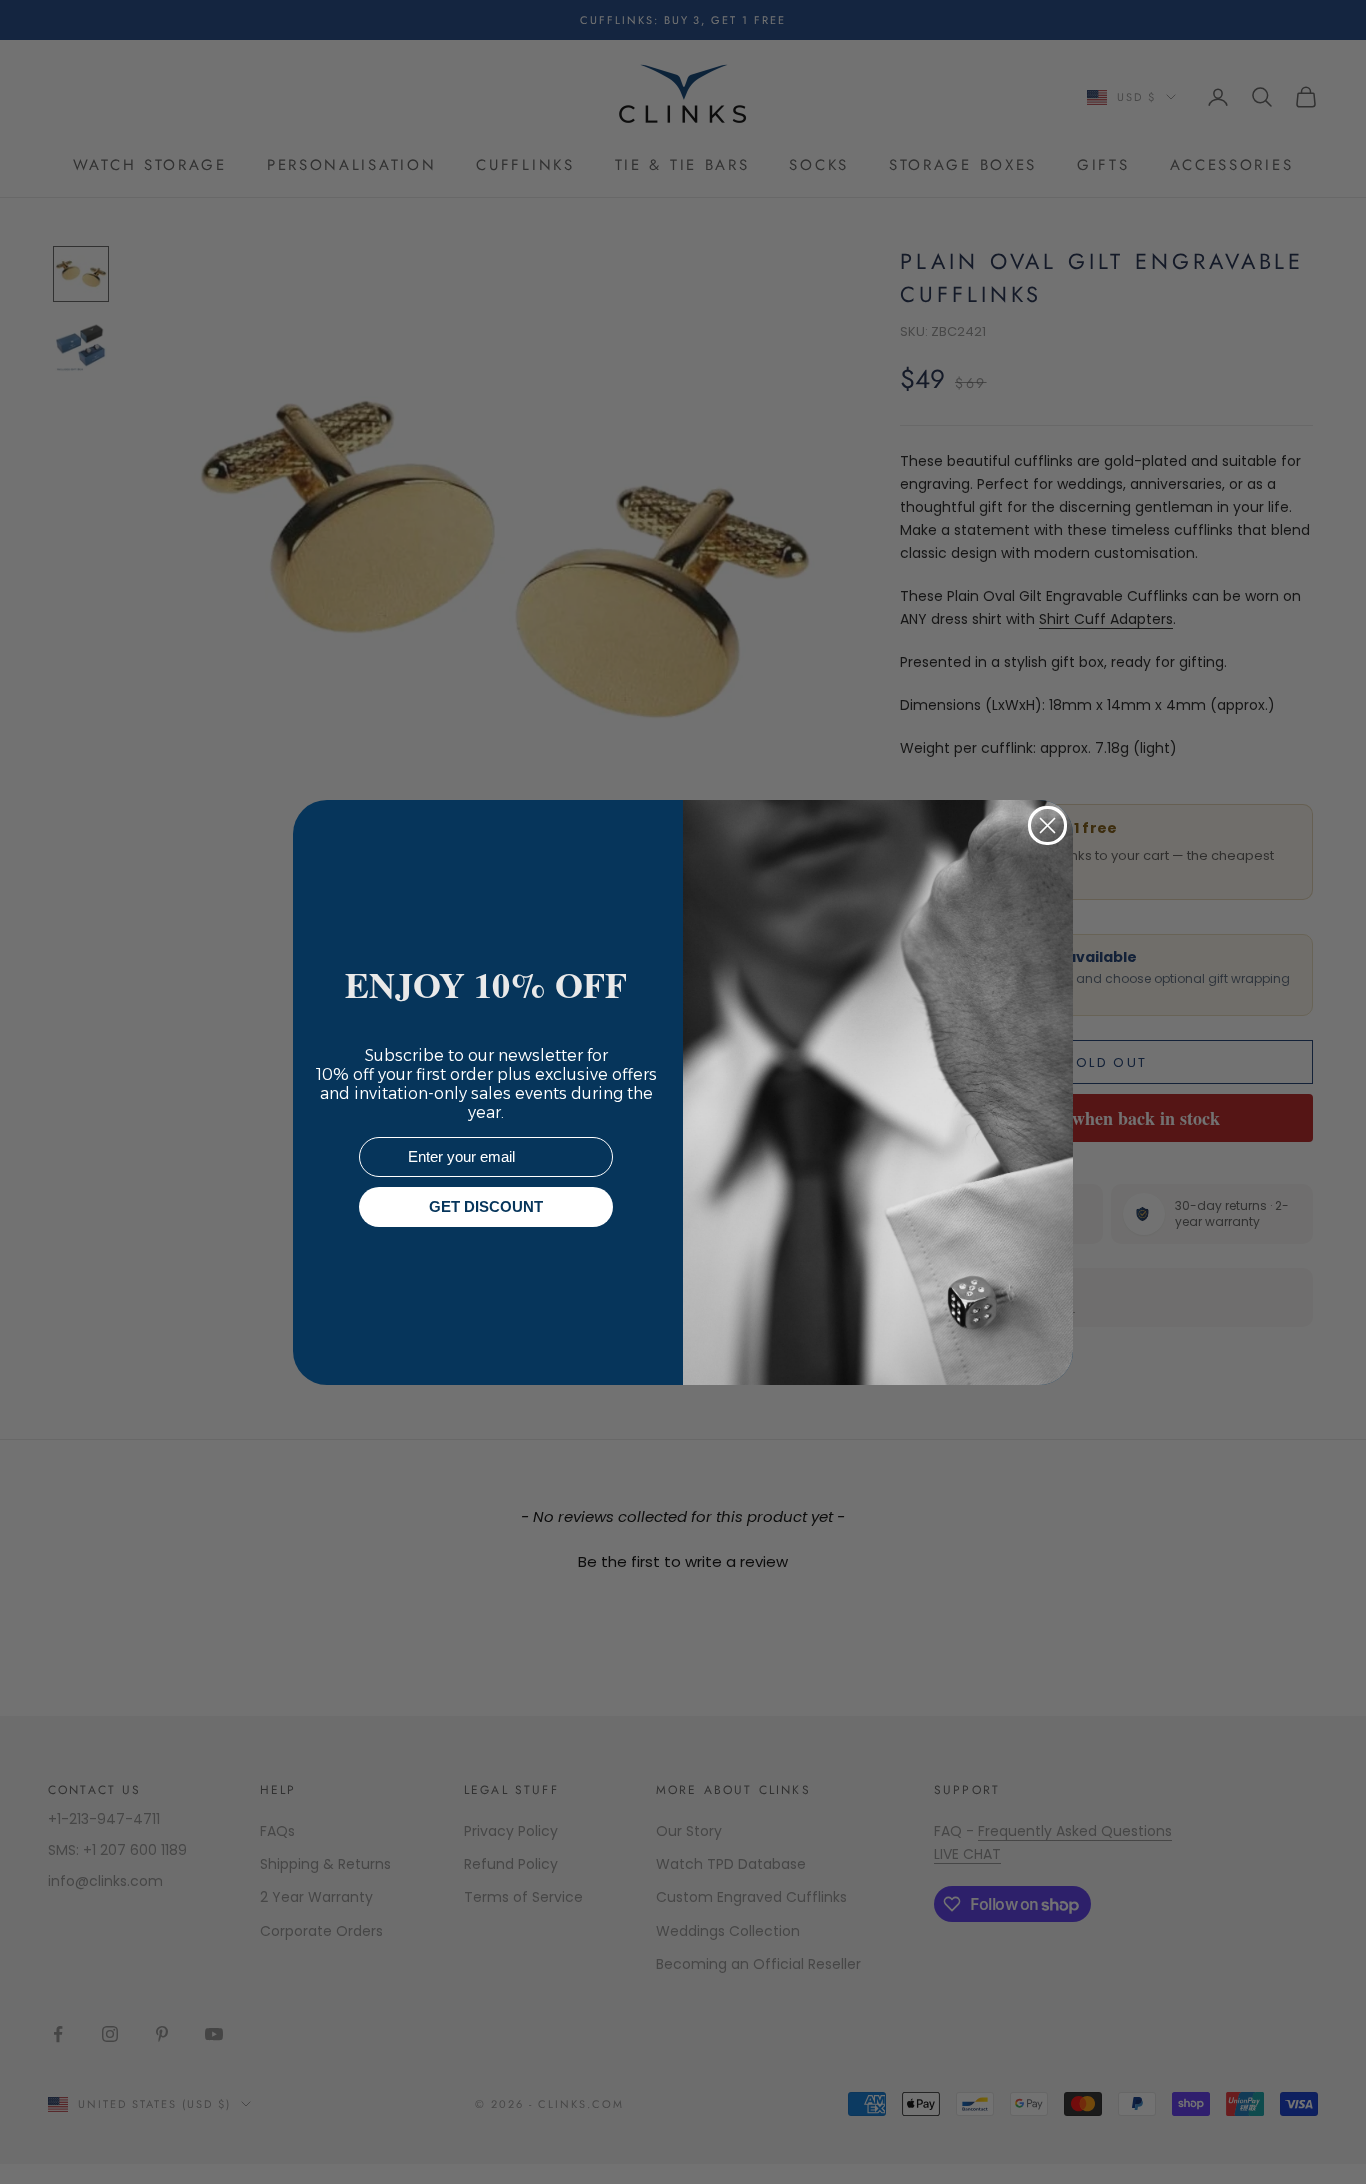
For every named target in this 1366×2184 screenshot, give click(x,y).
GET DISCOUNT (486, 1206)
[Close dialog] (1047, 825)
